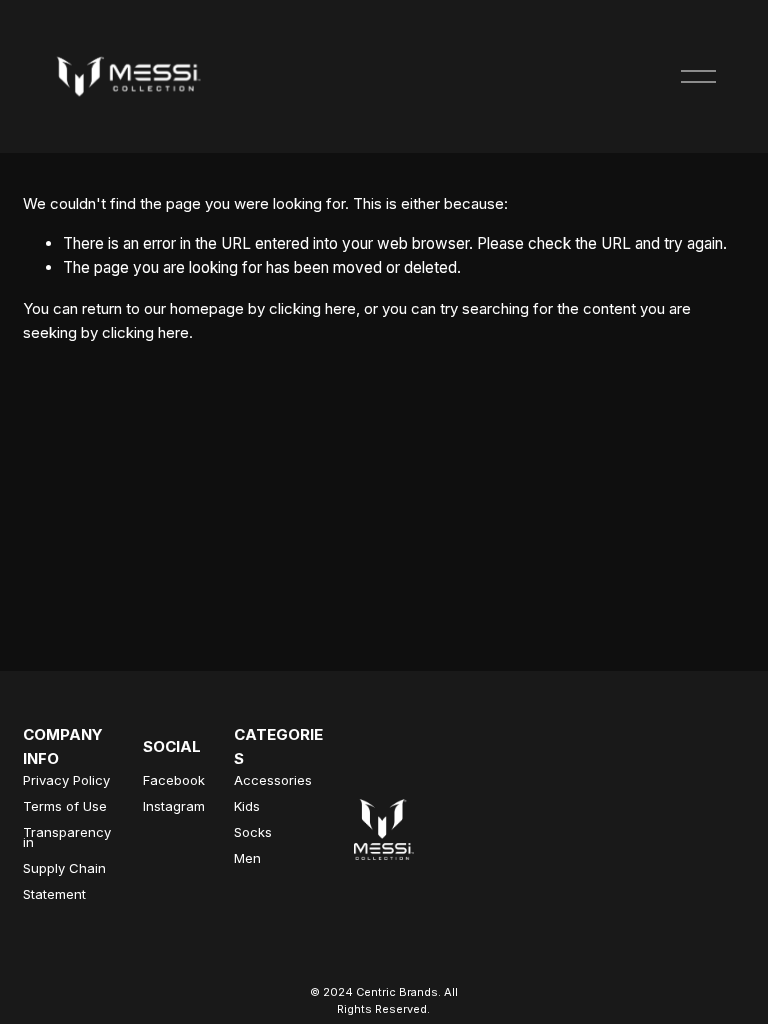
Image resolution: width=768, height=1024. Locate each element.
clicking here (312, 308)
